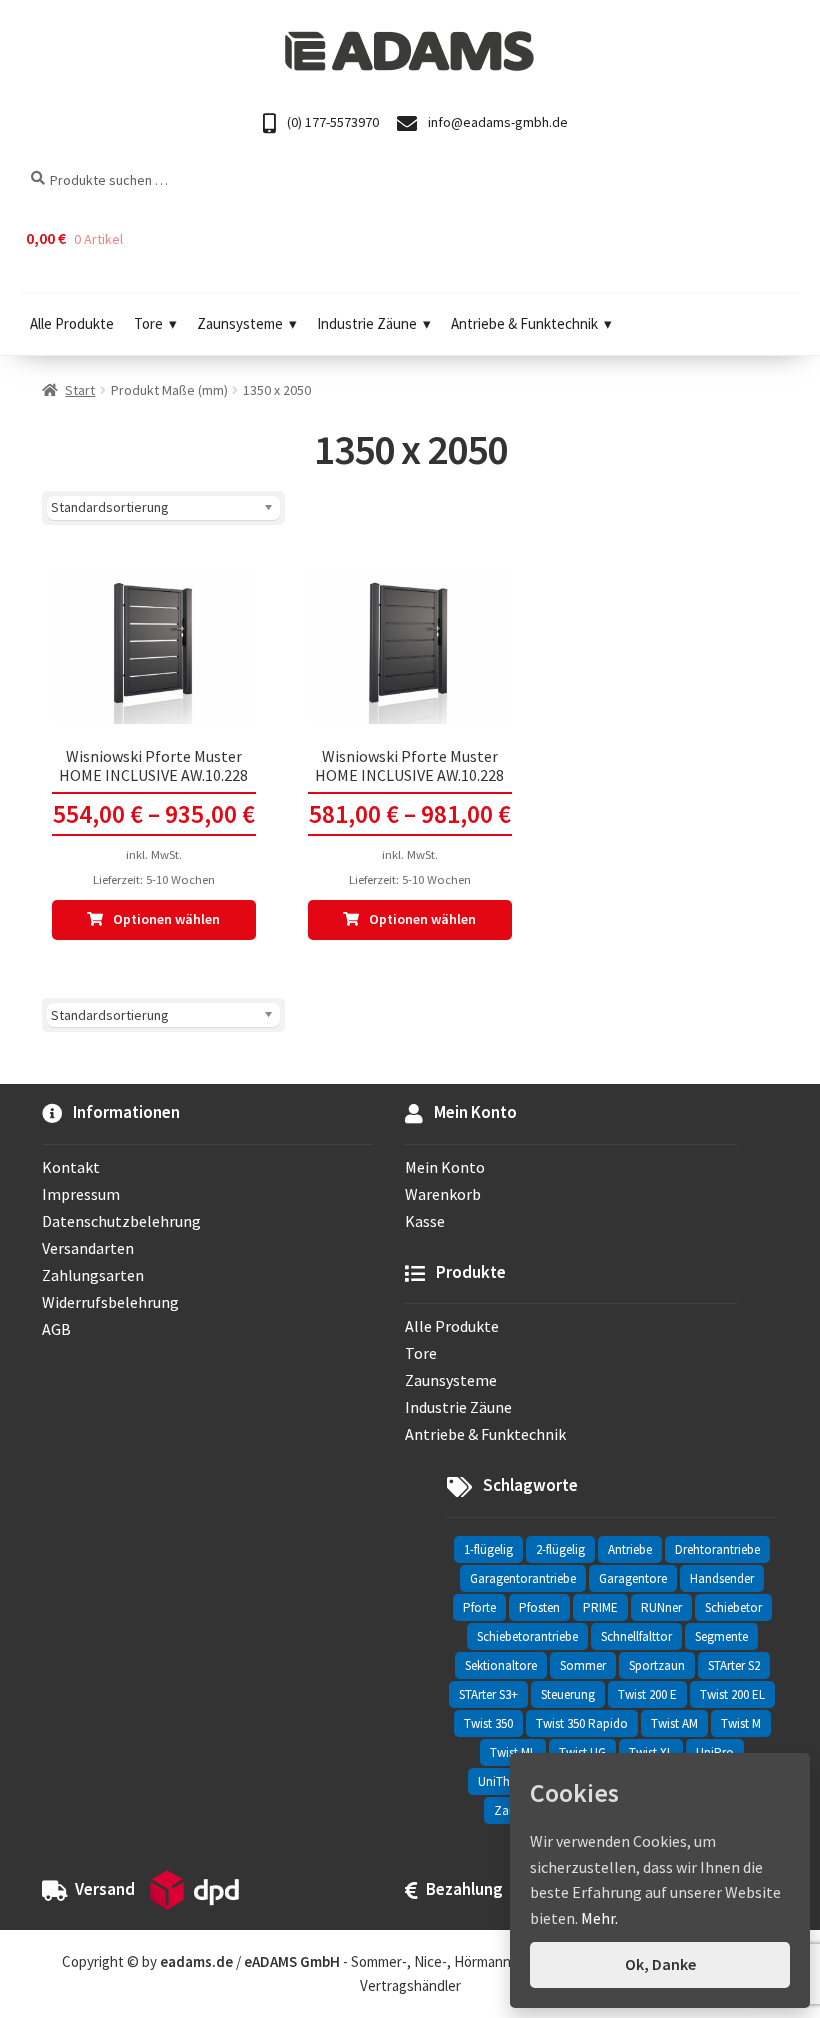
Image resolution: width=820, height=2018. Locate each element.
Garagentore (633, 1578)
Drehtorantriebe (717, 1549)
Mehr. (599, 1918)
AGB (56, 1329)
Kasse (425, 1221)
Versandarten (88, 1248)
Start (80, 390)
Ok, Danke (660, 1964)
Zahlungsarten (93, 1275)
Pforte (479, 1607)
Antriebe (630, 1549)
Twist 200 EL (732, 1694)
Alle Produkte (72, 323)
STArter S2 (734, 1665)
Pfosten (539, 1607)
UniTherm (504, 1781)
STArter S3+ (488, 1694)
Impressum (81, 1194)
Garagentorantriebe (523, 1578)
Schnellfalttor (636, 1636)
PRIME (600, 1607)
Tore (148, 323)
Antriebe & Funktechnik (524, 323)
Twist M (741, 1723)
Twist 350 (488, 1723)
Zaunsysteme (240, 323)
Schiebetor (733, 1607)
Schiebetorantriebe (527, 1636)
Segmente (721, 1636)
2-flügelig (560, 1549)
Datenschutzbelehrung (121, 1221)
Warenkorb (443, 1194)
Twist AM (674, 1723)
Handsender (722, 1578)
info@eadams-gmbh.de (496, 122)
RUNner (661, 1607)
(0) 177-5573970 (331, 122)
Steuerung (568, 1694)
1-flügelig (488, 1549)
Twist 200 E (647, 1694)
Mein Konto (445, 1167)
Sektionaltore (501, 1665)
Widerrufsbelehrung (110, 1302)
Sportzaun (657, 1665)
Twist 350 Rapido (582, 1723)
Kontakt (71, 1167)
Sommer (583, 1665)
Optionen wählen (166, 919)
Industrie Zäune (367, 323)
